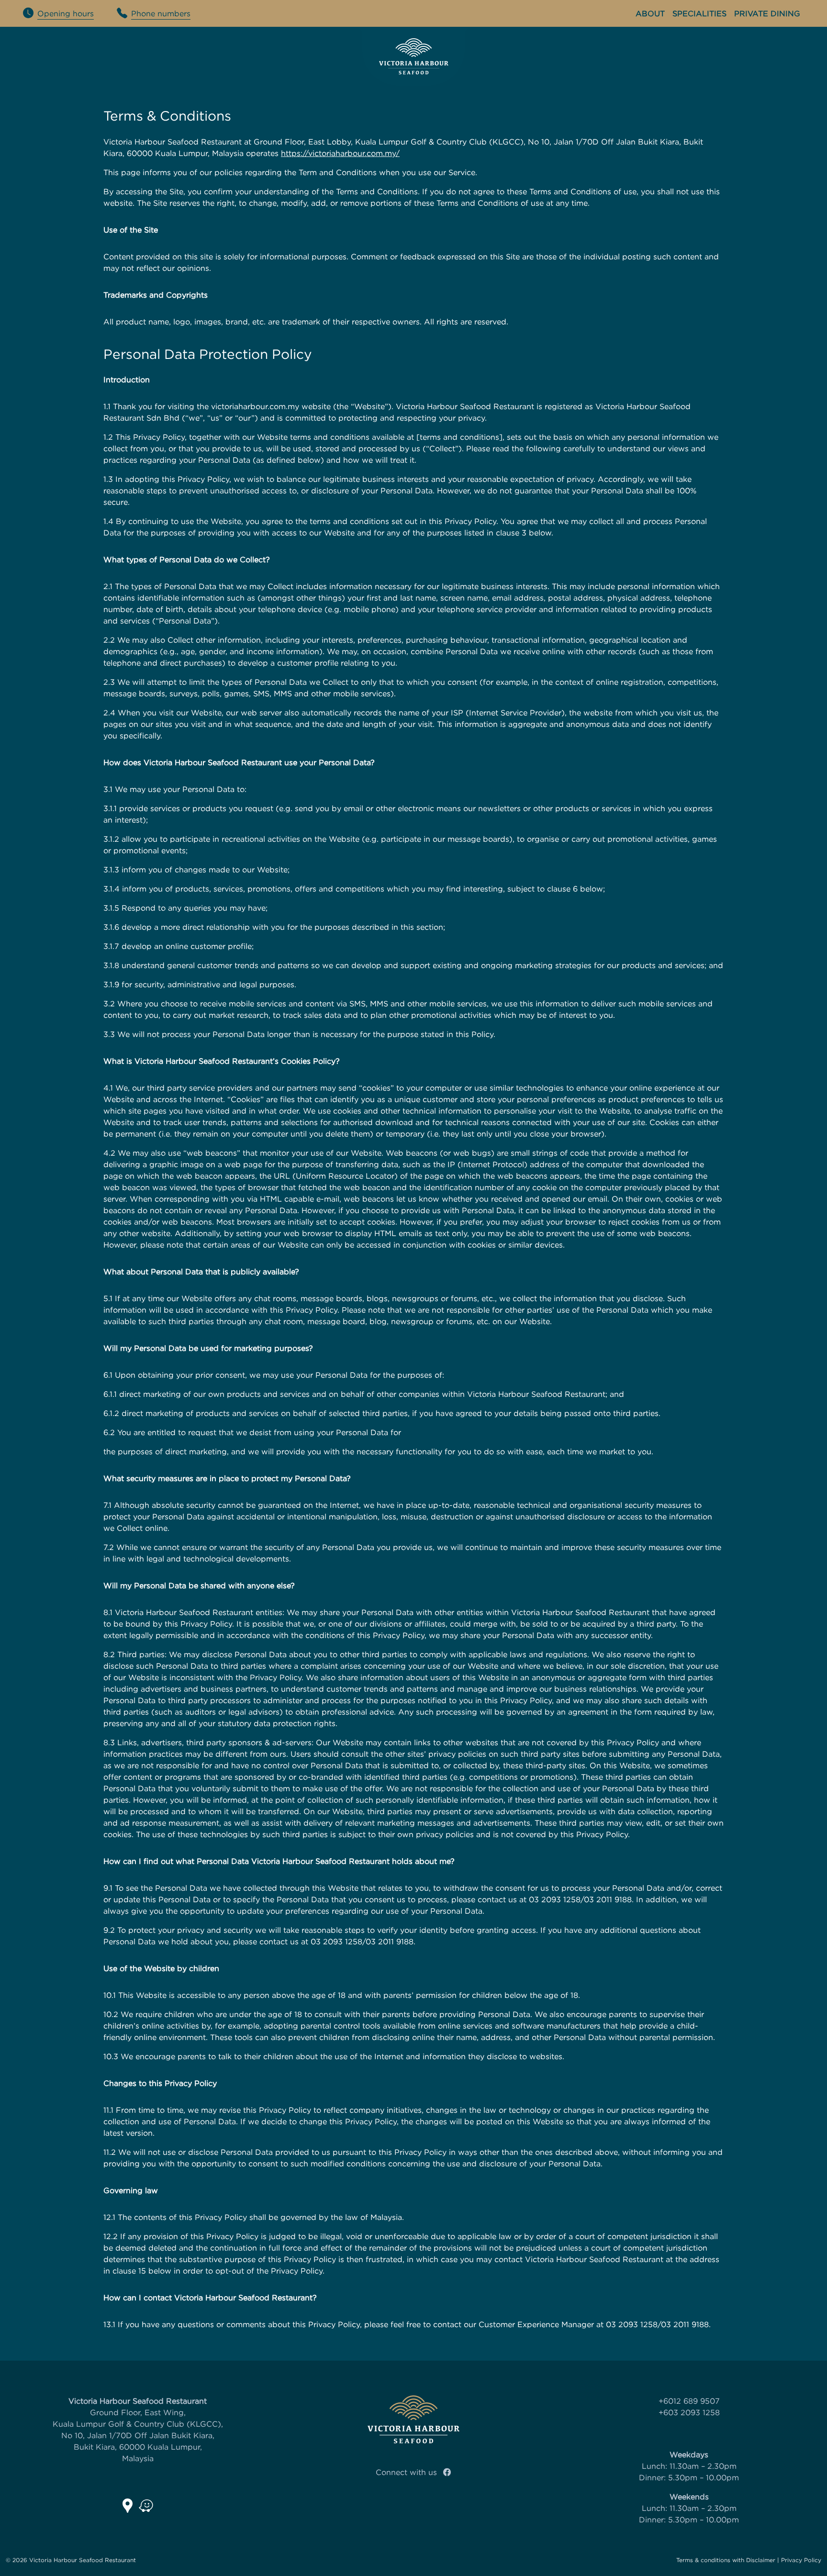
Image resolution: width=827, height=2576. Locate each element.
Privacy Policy (801, 2560)
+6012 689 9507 (689, 2401)
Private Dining (767, 13)
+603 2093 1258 (689, 2412)
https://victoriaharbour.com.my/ (340, 153)
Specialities (699, 13)
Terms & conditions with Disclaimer (726, 2560)
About (650, 13)
